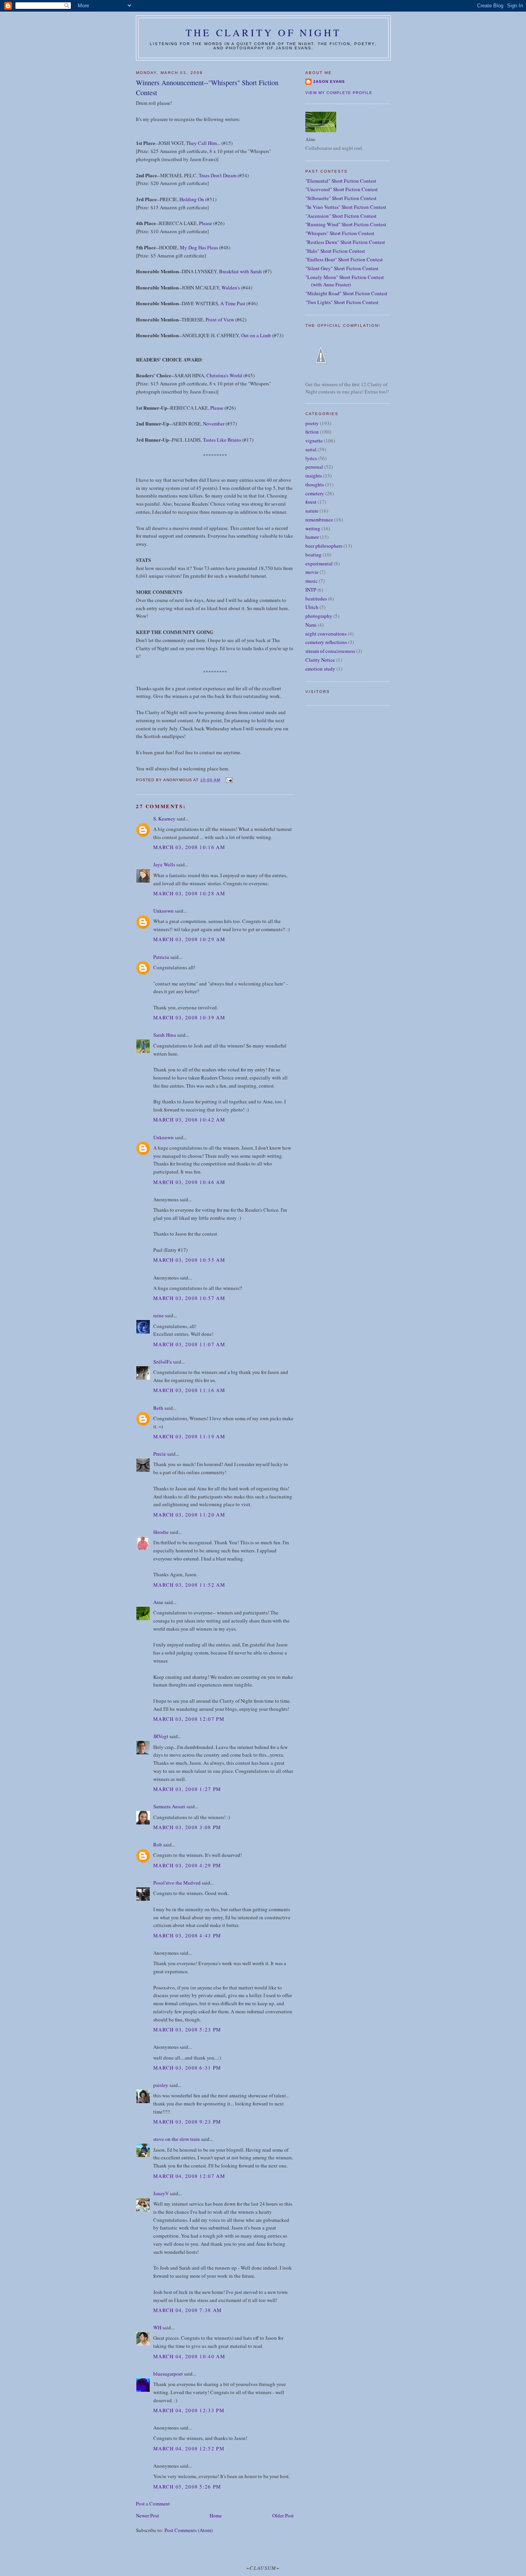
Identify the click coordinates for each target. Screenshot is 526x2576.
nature (312, 511)
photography (319, 616)
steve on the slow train (177, 2139)
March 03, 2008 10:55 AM (189, 1260)
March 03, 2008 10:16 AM (189, 847)
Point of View (220, 319)
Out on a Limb (256, 335)
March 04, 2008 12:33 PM (189, 2410)
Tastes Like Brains (222, 440)
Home (216, 2515)
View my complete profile (339, 93)
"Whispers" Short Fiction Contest (340, 233)
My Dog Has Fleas (199, 247)
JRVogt (161, 1736)
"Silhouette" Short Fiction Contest (341, 198)
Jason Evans (329, 82)
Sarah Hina (165, 1035)
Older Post (283, 2515)
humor (312, 537)
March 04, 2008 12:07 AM (189, 2176)
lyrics (311, 458)
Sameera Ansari (169, 1806)
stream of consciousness (330, 651)
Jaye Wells (164, 864)
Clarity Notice (320, 660)
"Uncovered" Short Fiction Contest (342, 189)
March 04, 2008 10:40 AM (189, 2356)
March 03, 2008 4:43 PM (187, 1935)
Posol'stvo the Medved (177, 1883)
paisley (161, 2085)
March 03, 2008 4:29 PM (187, 1865)
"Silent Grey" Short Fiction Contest (342, 268)
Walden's (231, 288)
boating (313, 555)
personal (314, 467)
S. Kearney (164, 819)
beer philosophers (324, 546)
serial (311, 449)
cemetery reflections (326, 642)
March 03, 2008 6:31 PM (187, 2068)
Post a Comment (153, 2504)
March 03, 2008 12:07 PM (189, 1719)
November (214, 424)
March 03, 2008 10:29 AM (189, 939)
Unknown (163, 911)
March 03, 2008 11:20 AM (189, 1515)
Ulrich (312, 607)
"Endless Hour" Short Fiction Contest (344, 259)
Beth (158, 1408)
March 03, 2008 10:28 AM (189, 893)
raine (158, 1315)
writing (313, 528)
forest (311, 502)
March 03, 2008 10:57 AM (189, 1298)
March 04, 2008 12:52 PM (189, 2448)
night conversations (326, 634)
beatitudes (316, 599)
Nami (311, 625)
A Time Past (233, 303)
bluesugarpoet (168, 2374)
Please (206, 223)
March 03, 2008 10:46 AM (189, 1182)
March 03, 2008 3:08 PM (187, 1827)
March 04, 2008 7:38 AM (188, 2310)
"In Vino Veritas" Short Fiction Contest (346, 207)
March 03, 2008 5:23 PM (187, 2030)
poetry (312, 423)
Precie (160, 1454)
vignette (314, 441)
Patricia (162, 957)
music (312, 581)
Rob (158, 1845)
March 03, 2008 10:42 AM (189, 1120)
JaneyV (161, 2193)
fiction (312, 432)
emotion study (320, 669)
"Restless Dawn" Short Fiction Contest (345, 242)
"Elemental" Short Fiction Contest (341, 181)
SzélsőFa (162, 1362)
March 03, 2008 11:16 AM (189, 1390)
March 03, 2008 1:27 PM (187, 1789)
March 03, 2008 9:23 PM (187, 2122)
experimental (319, 563)
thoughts (315, 484)
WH (157, 2327)
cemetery (315, 493)
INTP (311, 590)
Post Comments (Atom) (188, 2530)
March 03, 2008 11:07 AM (189, 1344)
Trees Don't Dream (218, 175)
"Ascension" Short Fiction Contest (341, 216)
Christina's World (224, 375)
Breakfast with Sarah (240, 271)
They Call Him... (203, 143)
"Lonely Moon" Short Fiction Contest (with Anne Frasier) (345, 281)
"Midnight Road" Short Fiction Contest (346, 293)
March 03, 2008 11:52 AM (189, 1585)
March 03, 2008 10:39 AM (189, 1017)
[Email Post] (229, 780)
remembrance (319, 520)
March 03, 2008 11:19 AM (189, 1436)
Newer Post (147, 2515)
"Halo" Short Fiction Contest (335, 251)
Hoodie (161, 1532)
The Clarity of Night (263, 32)
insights (314, 476)
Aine (158, 1602)
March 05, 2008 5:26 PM (187, 2487)
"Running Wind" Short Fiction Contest (346, 224)
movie (312, 572)
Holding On (192, 199)
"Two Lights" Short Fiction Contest (342, 302)
